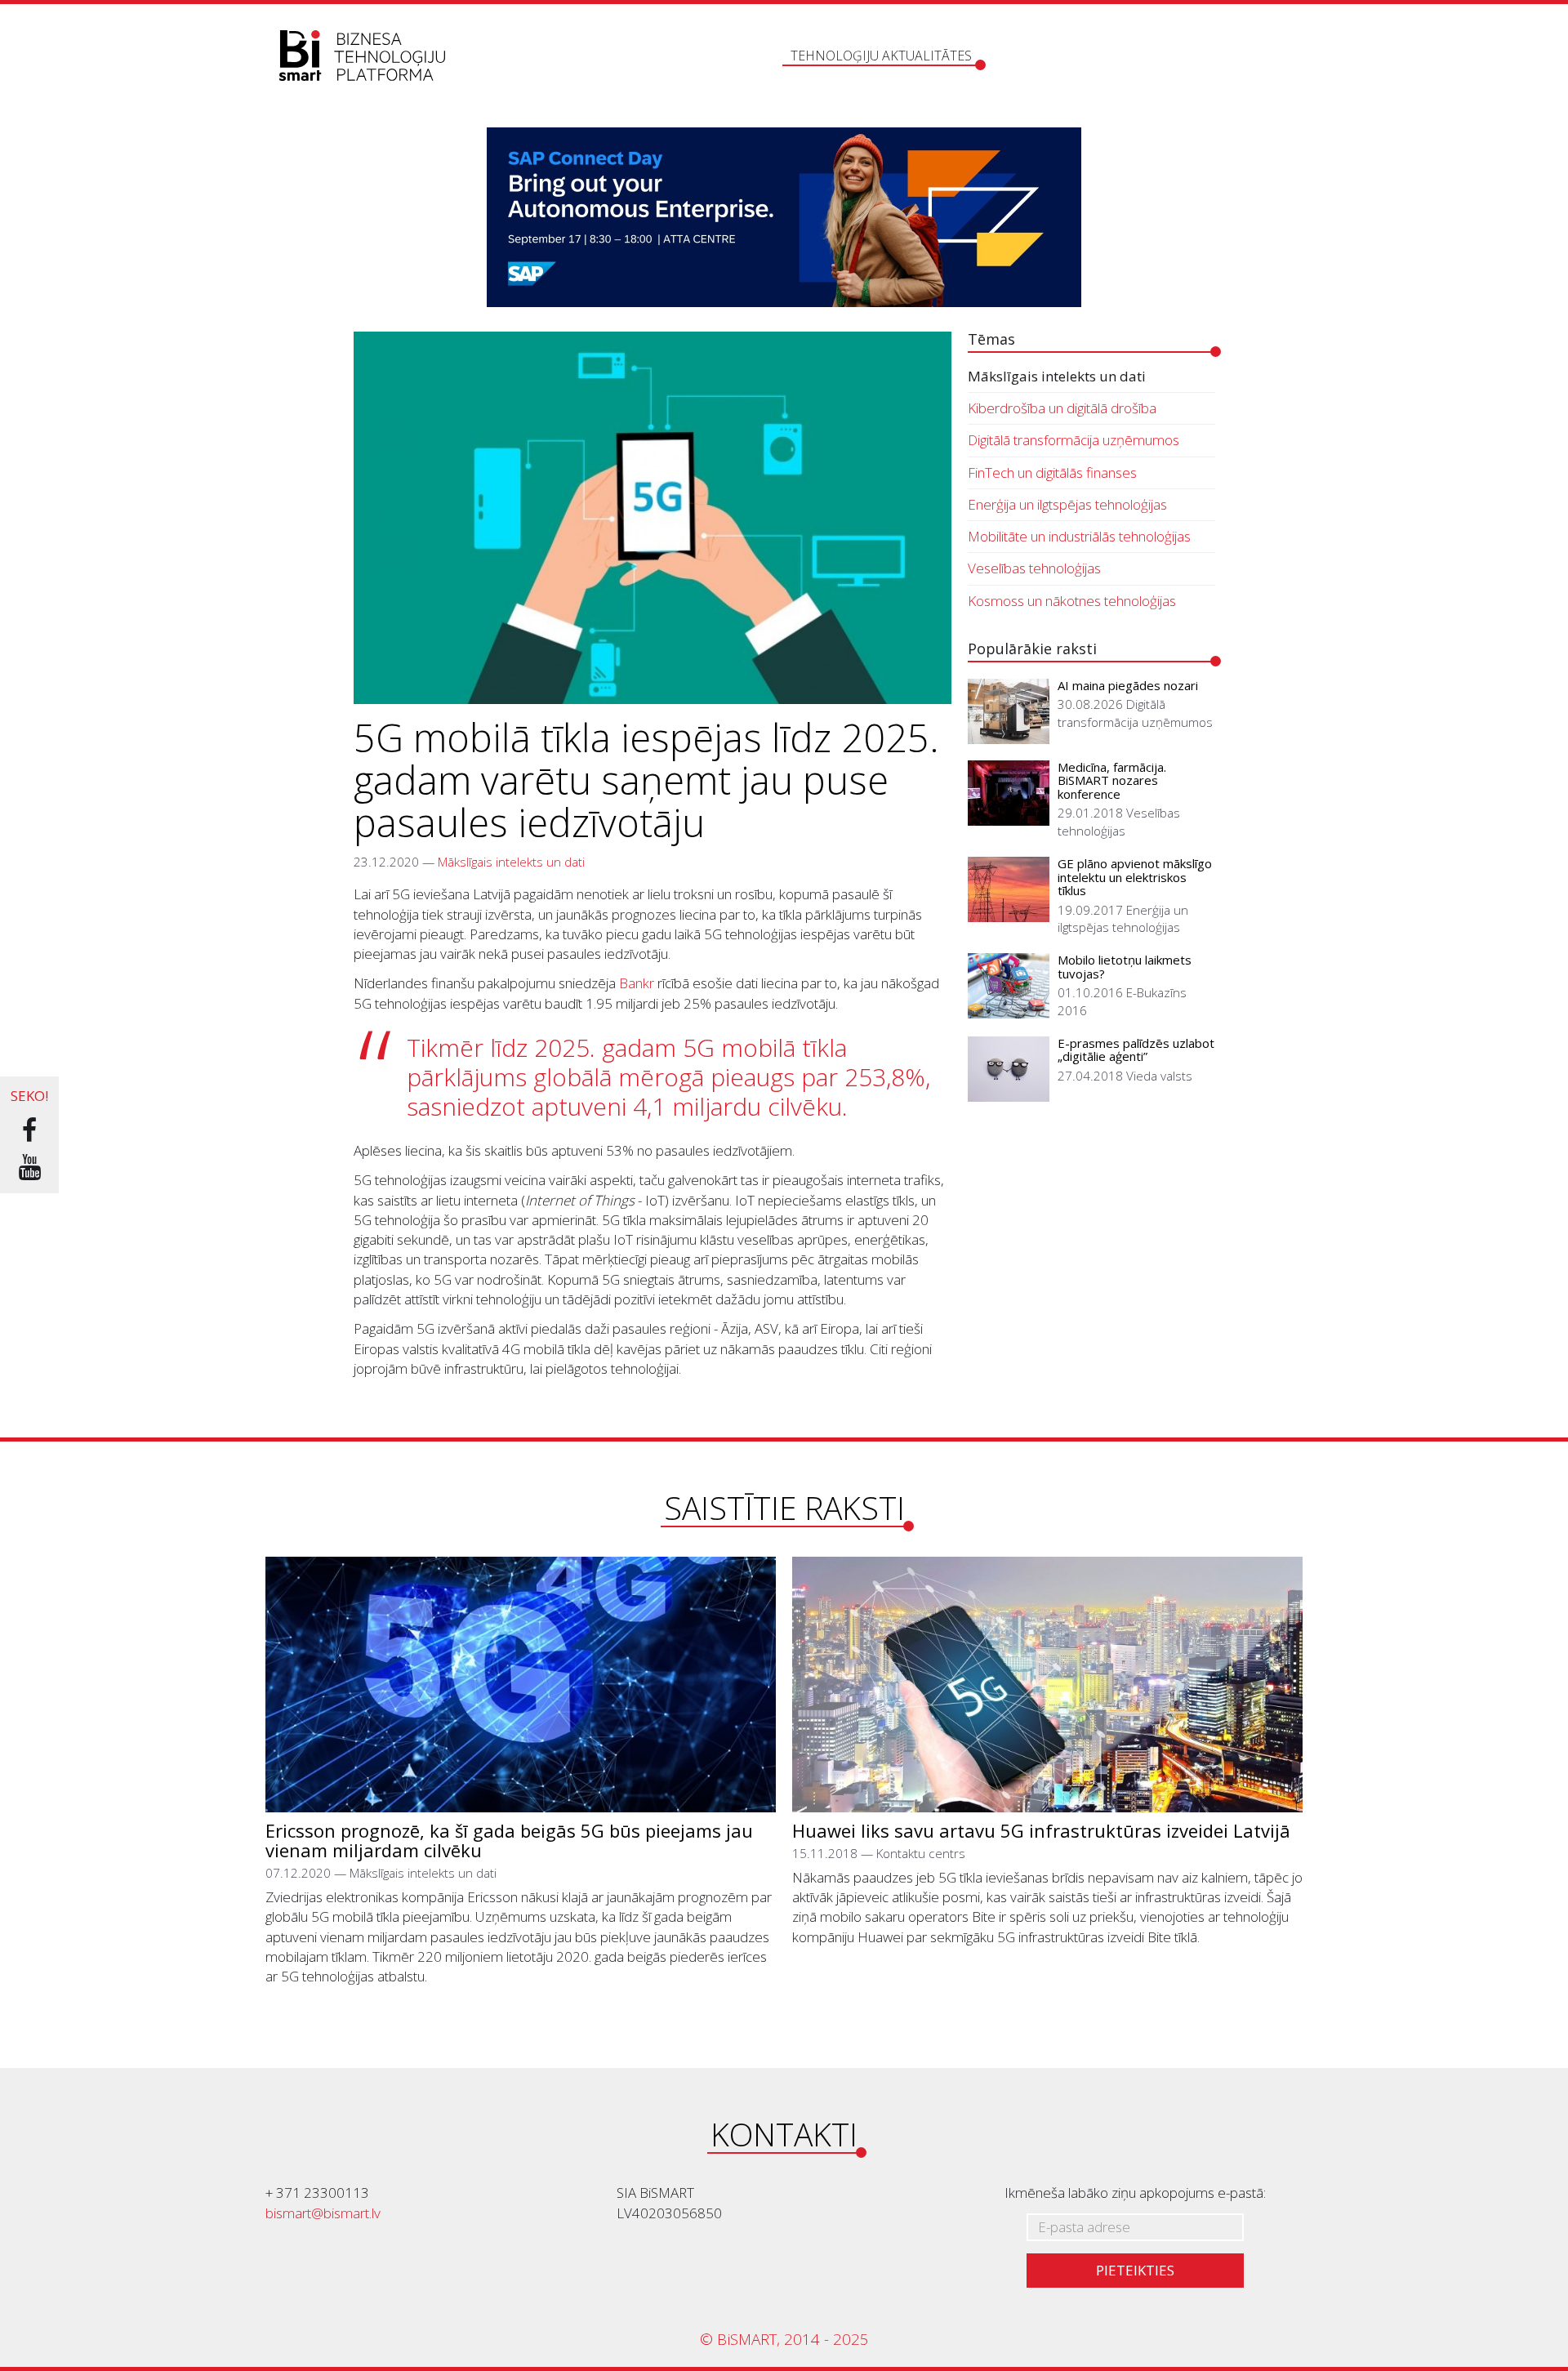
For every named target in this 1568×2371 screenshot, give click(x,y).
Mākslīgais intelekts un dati (511, 862)
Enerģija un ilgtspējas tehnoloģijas (1067, 504)
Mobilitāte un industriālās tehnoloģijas (1079, 536)
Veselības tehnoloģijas (1034, 568)
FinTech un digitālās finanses (1052, 472)
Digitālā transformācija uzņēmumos (1074, 440)
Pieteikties (1135, 2270)
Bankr (637, 983)
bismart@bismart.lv (323, 2213)
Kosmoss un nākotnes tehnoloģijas (1072, 601)
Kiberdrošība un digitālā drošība (1062, 408)
